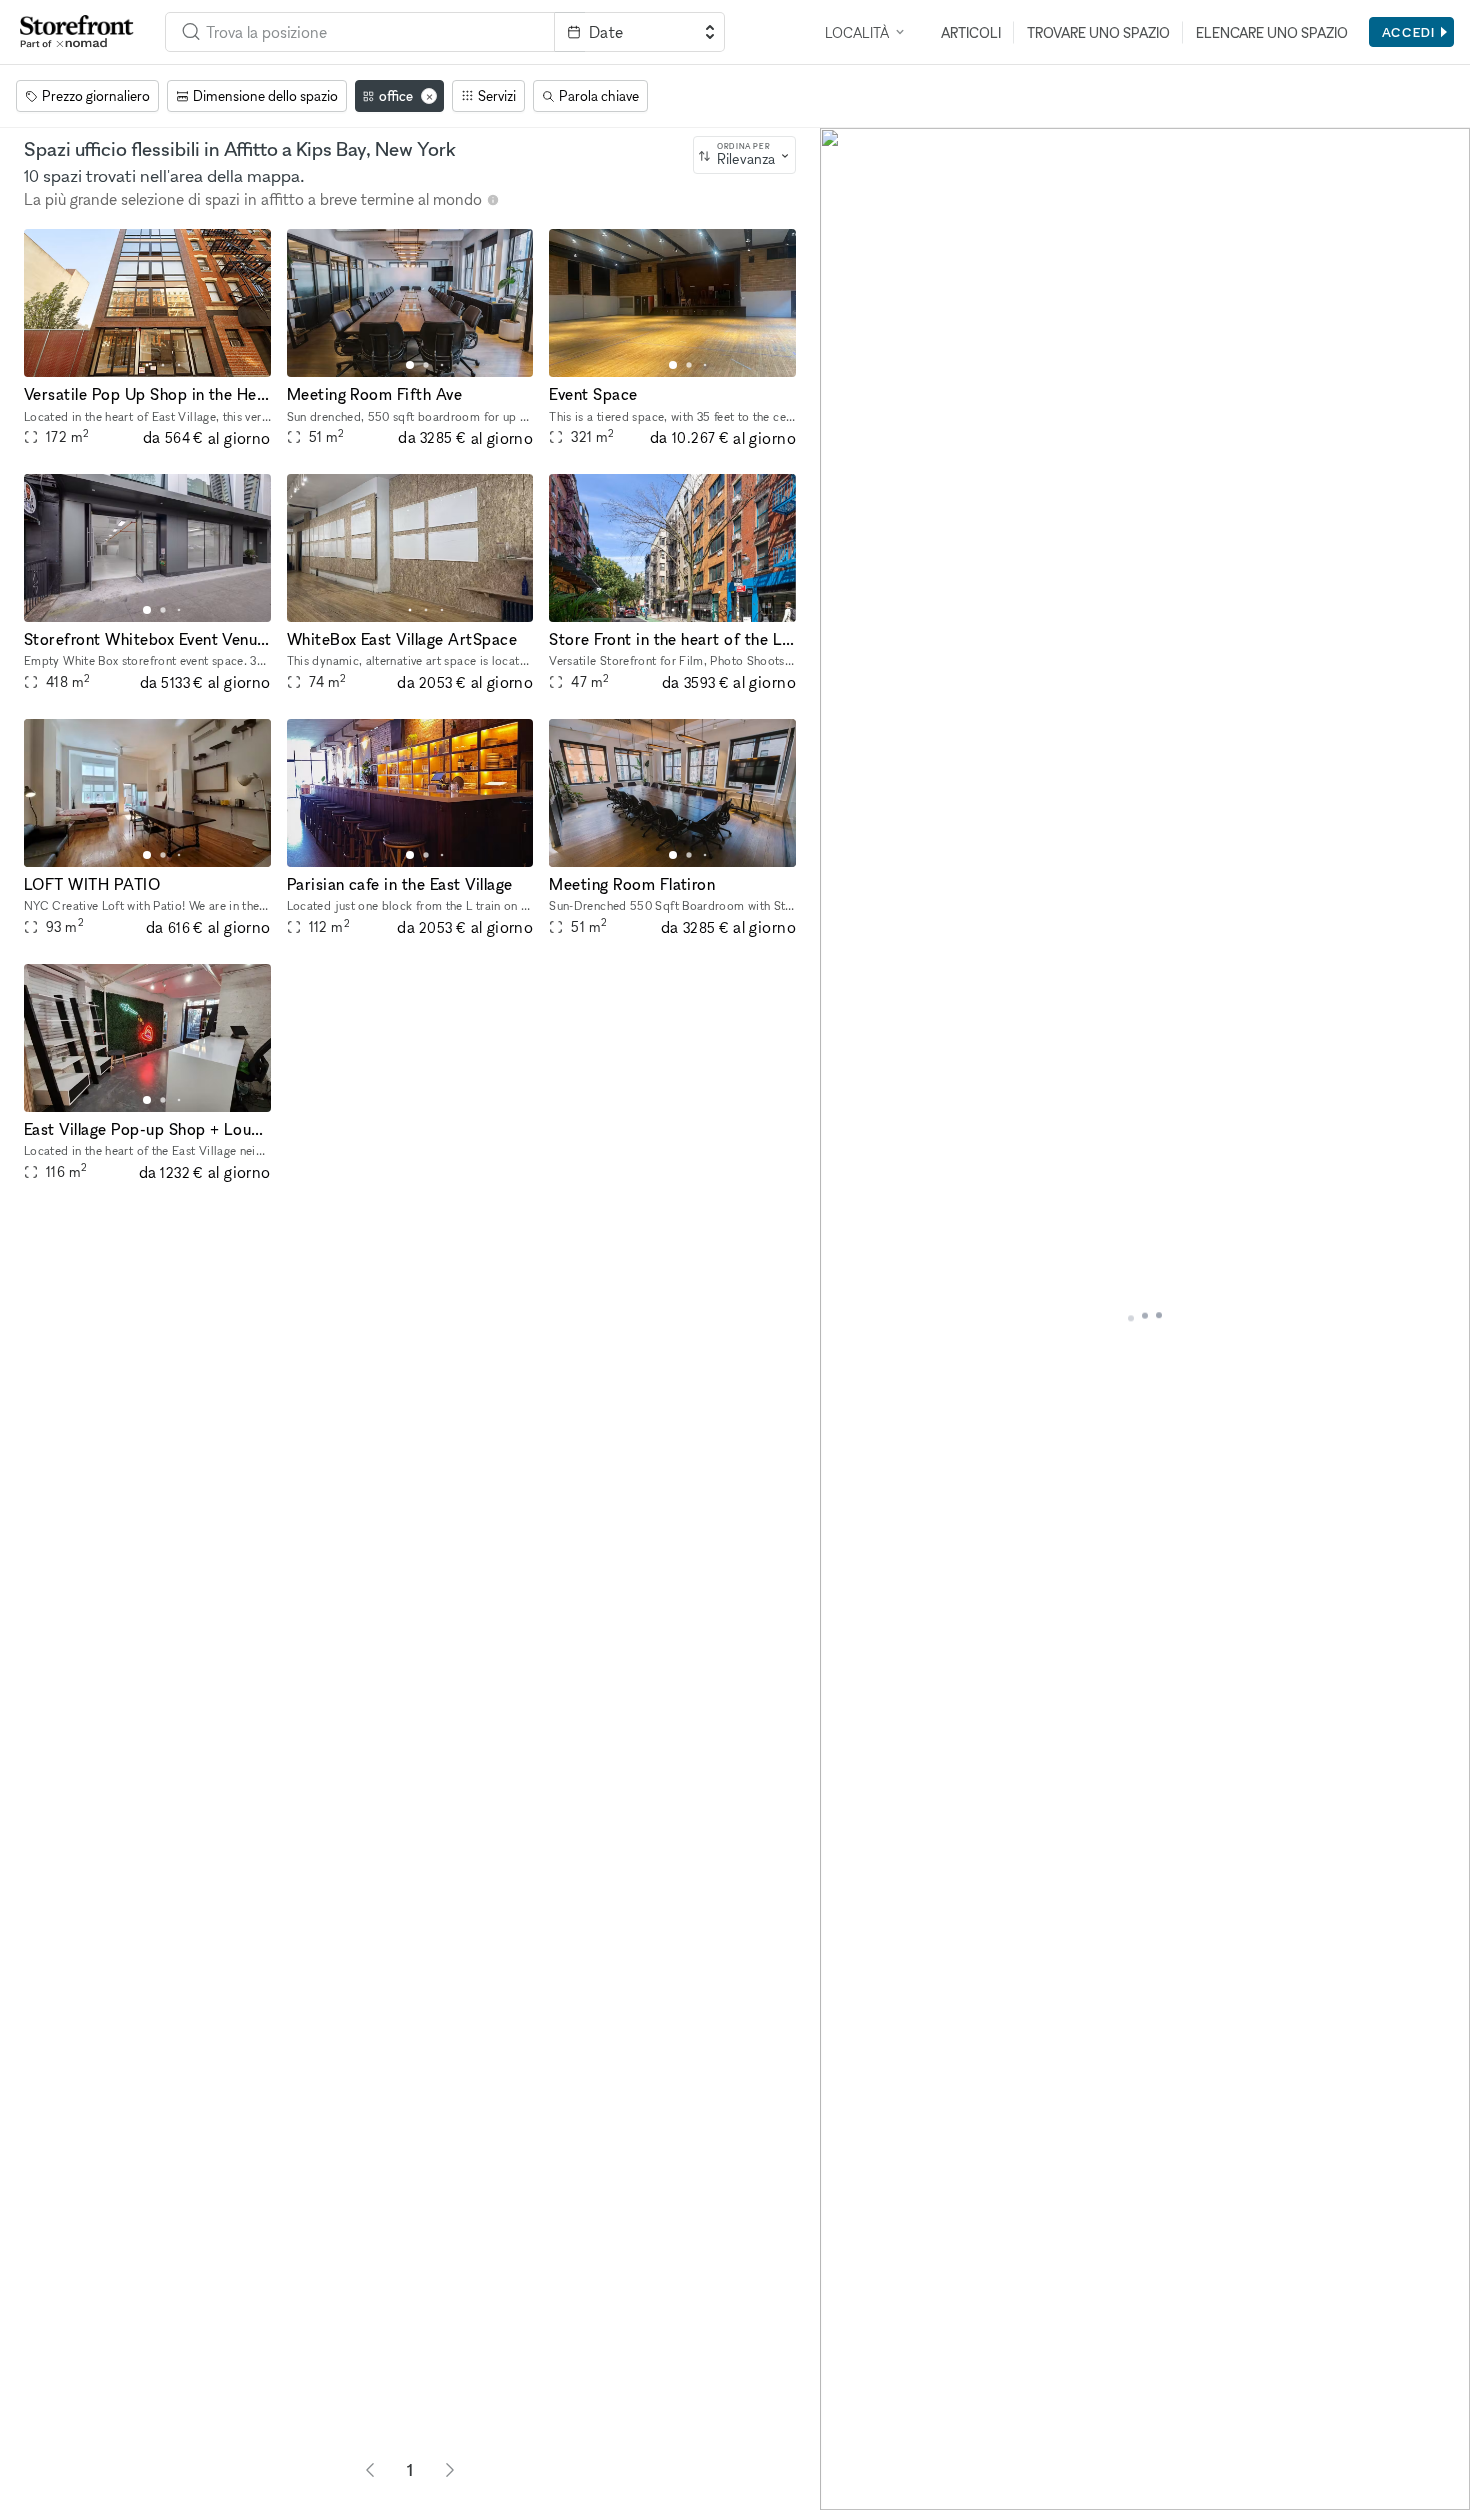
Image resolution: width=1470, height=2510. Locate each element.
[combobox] (744, 155)
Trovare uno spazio (1098, 32)
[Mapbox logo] (870, 2492)
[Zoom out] (844, 2456)
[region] (1145, 1319)
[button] (147, 365)
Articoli (971, 32)
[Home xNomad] (77, 32)
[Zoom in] (844, 2427)
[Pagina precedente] (370, 2470)
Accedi (1408, 32)
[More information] (493, 200)
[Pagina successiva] (450, 2470)
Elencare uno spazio (1272, 32)
